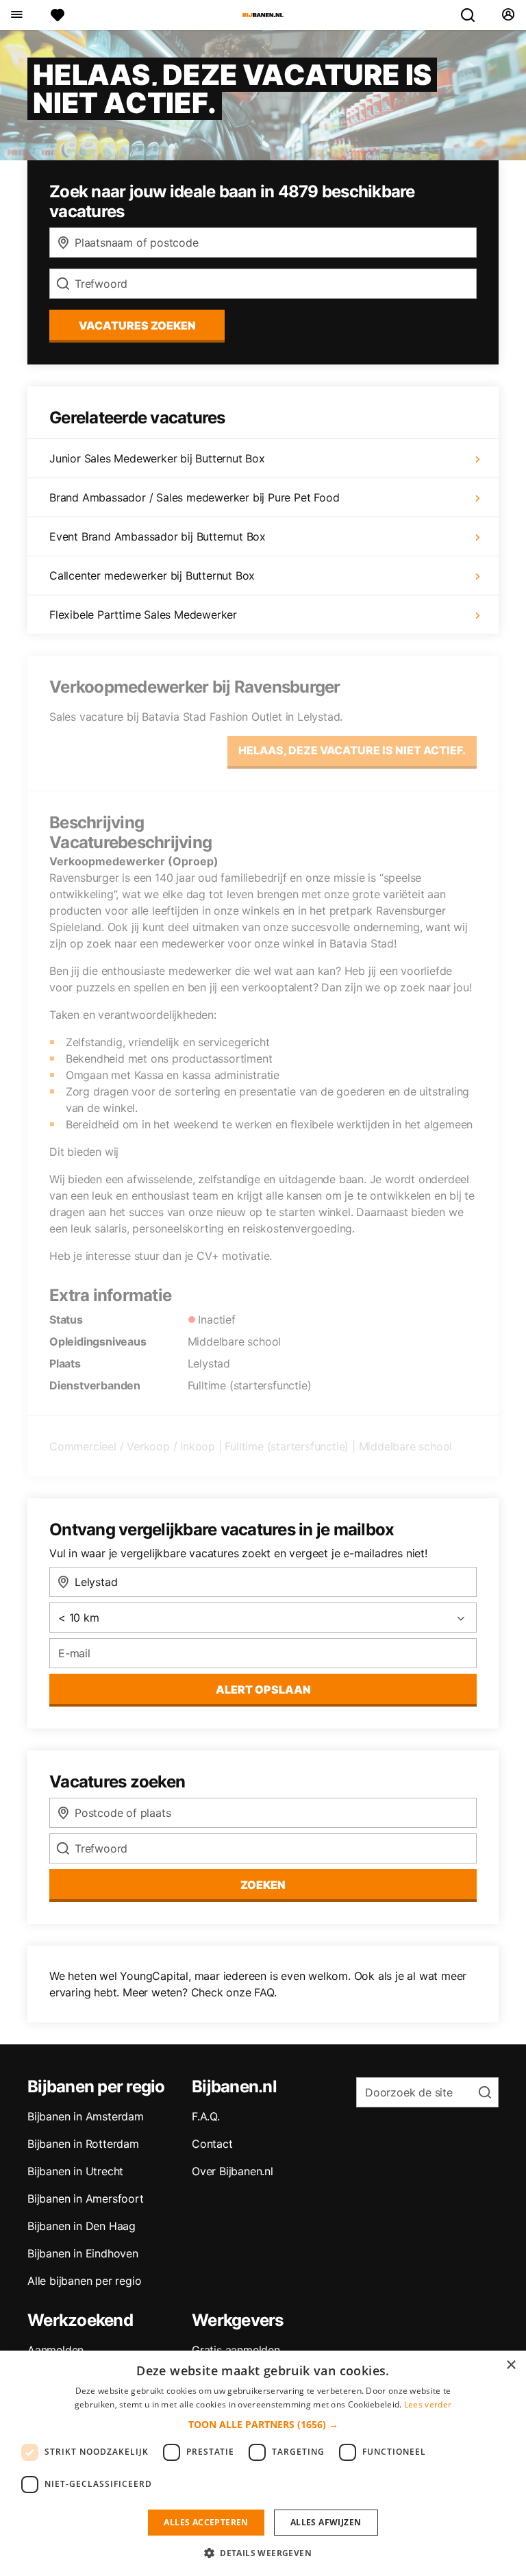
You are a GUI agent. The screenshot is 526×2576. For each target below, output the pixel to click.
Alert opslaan (263, 1689)
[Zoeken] (473, 15)
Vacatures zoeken (137, 325)
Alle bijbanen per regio (84, 2281)
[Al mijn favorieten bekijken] (58, 15)
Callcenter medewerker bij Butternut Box (152, 575)
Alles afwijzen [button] (326, 2522)
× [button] (511, 2365)
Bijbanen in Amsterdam (86, 2116)
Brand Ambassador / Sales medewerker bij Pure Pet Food (194, 497)
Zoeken (263, 1885)
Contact (212, 2144)
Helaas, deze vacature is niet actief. (352, 750)
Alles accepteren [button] (206, 2522)
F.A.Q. (206, 2116)
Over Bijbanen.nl (233, 2171)
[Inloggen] (508, 15)
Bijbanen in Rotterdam (83, 2144)
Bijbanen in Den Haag (82, 2226)
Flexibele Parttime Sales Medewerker (143, 615)
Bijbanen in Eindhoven (83, 2253)
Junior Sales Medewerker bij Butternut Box (157, 458)
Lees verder (428, 2404)
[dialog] (263, 2463)
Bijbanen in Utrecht (75, 2171)
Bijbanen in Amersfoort (86, 2199)
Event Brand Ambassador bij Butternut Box (158, 536)
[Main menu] (16, 15)
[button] (263, 2424)
